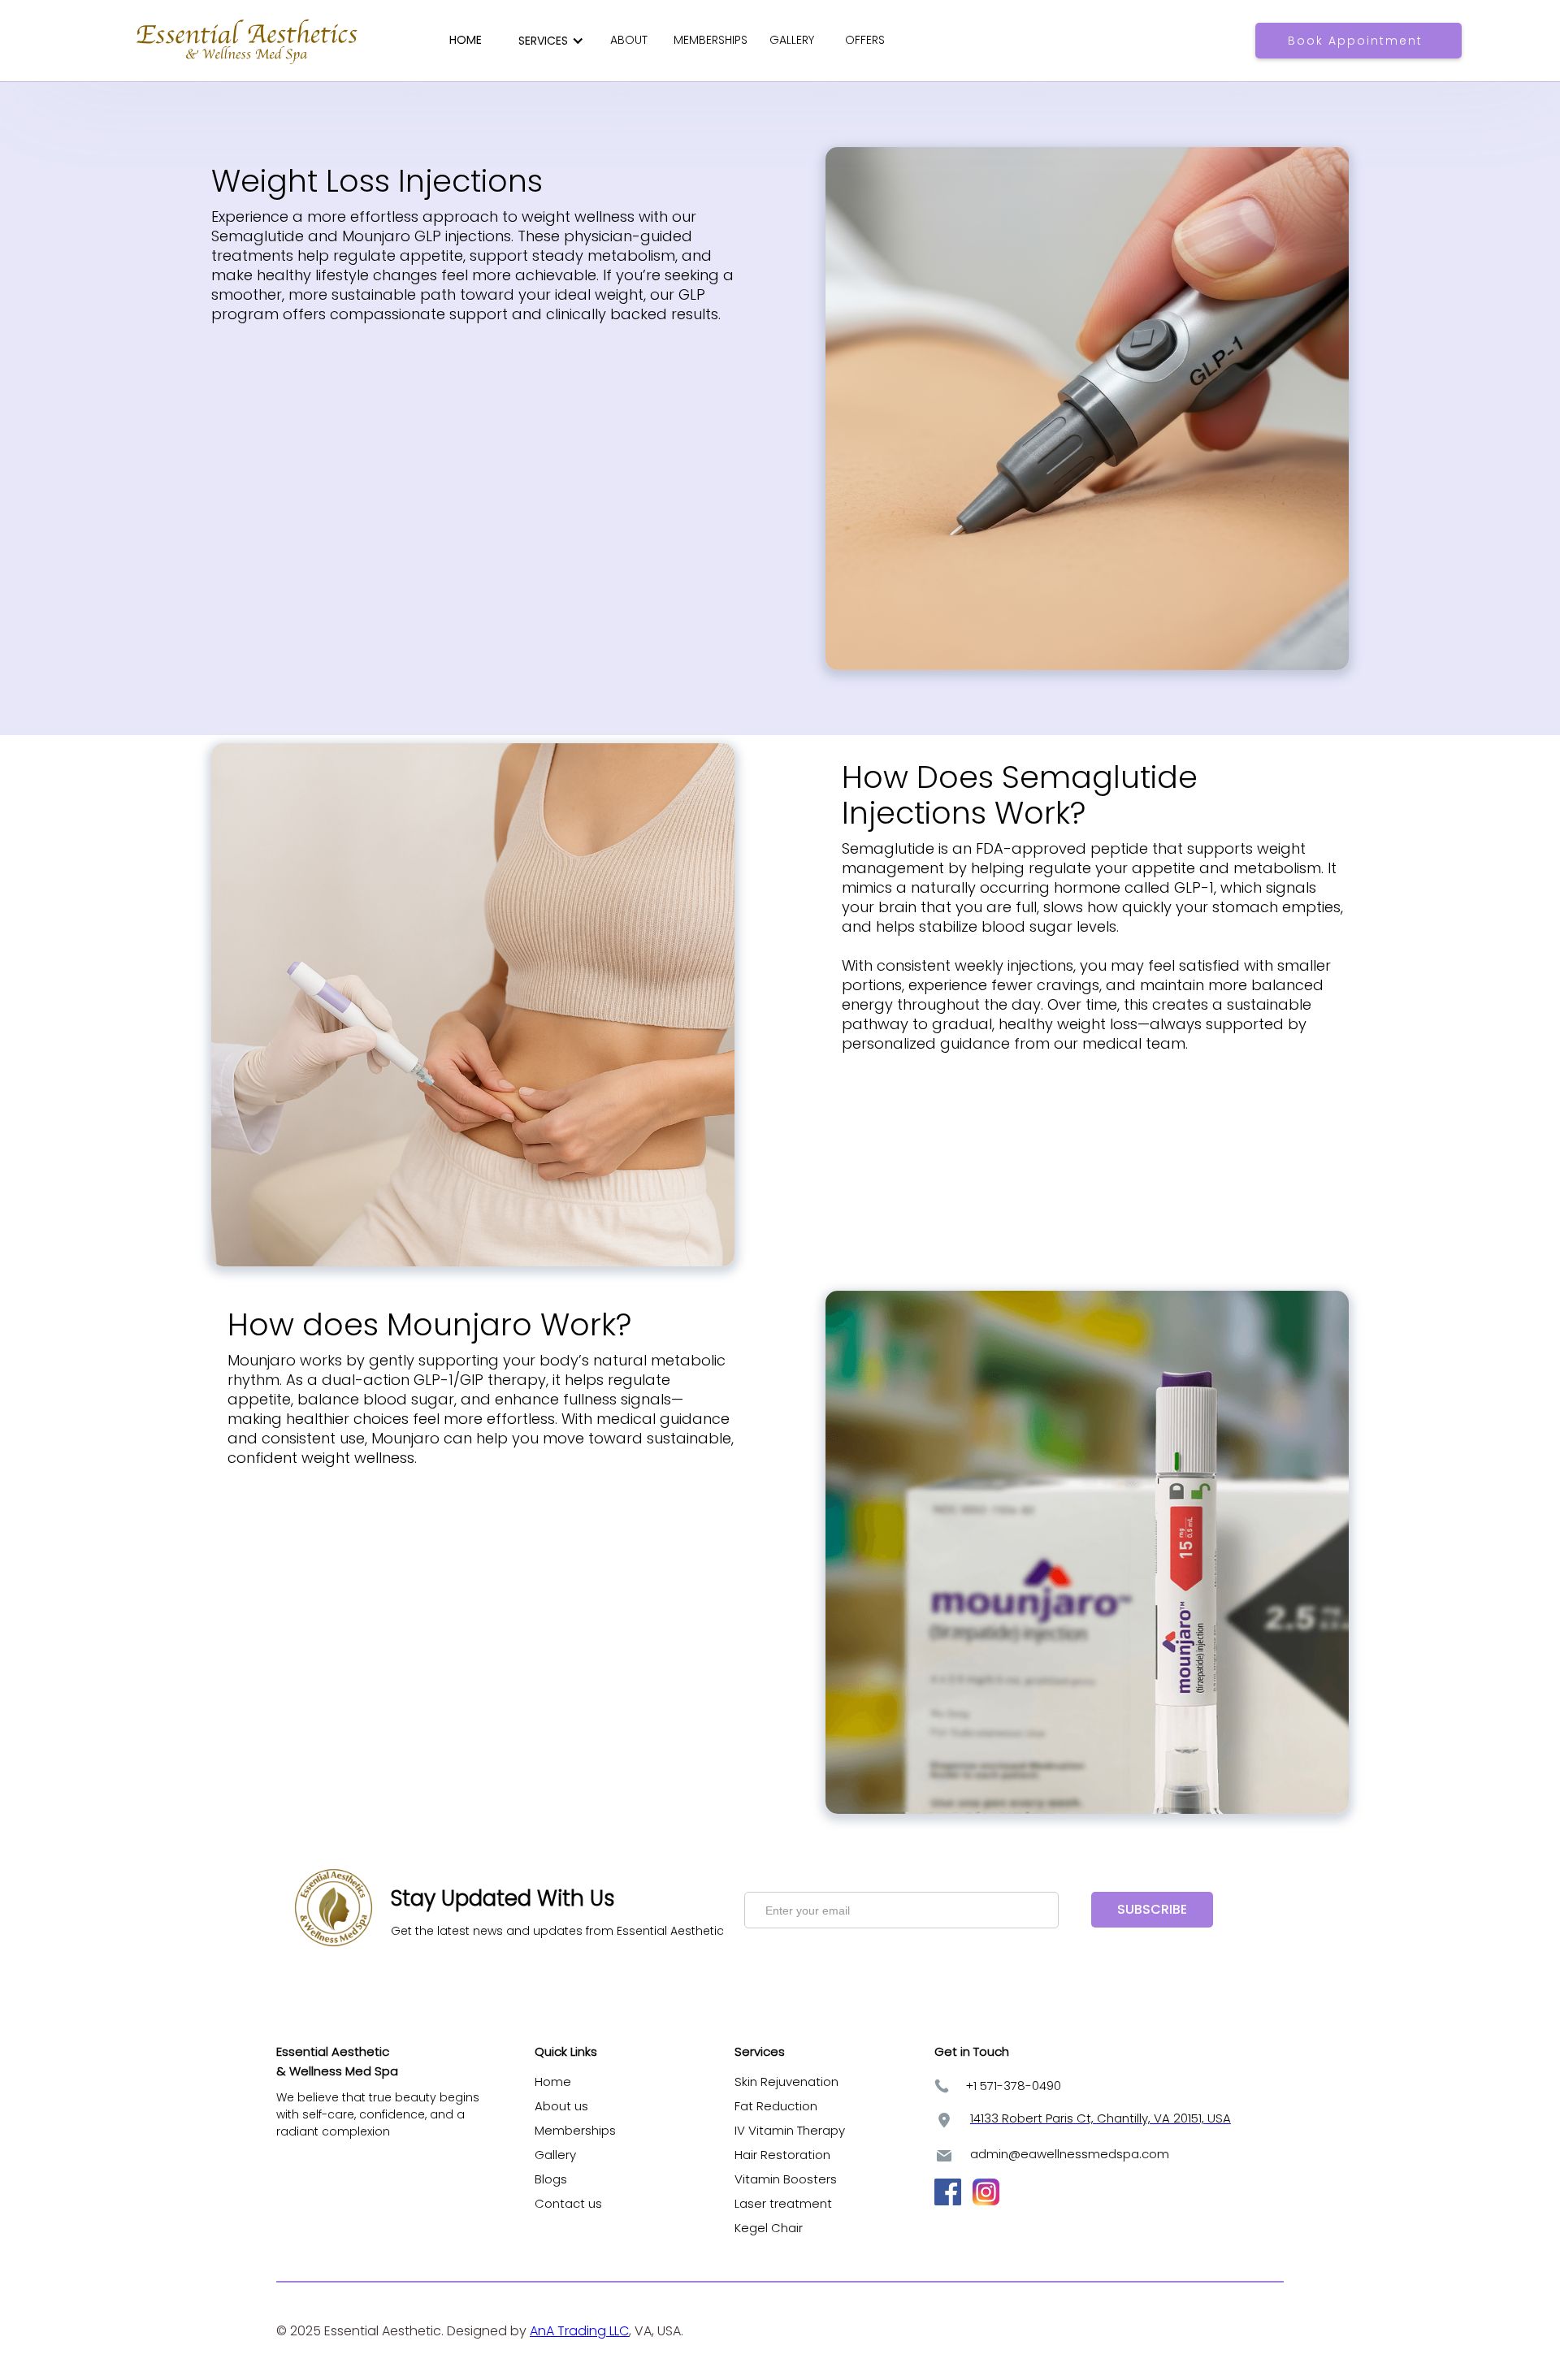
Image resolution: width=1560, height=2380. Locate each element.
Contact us (568, 2203)
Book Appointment (1355, 41)
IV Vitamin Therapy (790, 2130)
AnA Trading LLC (579, 2331)
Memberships (575, 2130)
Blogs (551, 2179)
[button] (547, 41)
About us (561, 2106)
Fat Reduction (776, 2106)
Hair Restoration (782, 2155)
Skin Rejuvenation (786, 2081)
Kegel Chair (769, 2228)
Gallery (555, 2155)
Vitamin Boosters (789, 2179)
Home (553, 2081)
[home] (248, 41)
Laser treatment (783, 2203)
